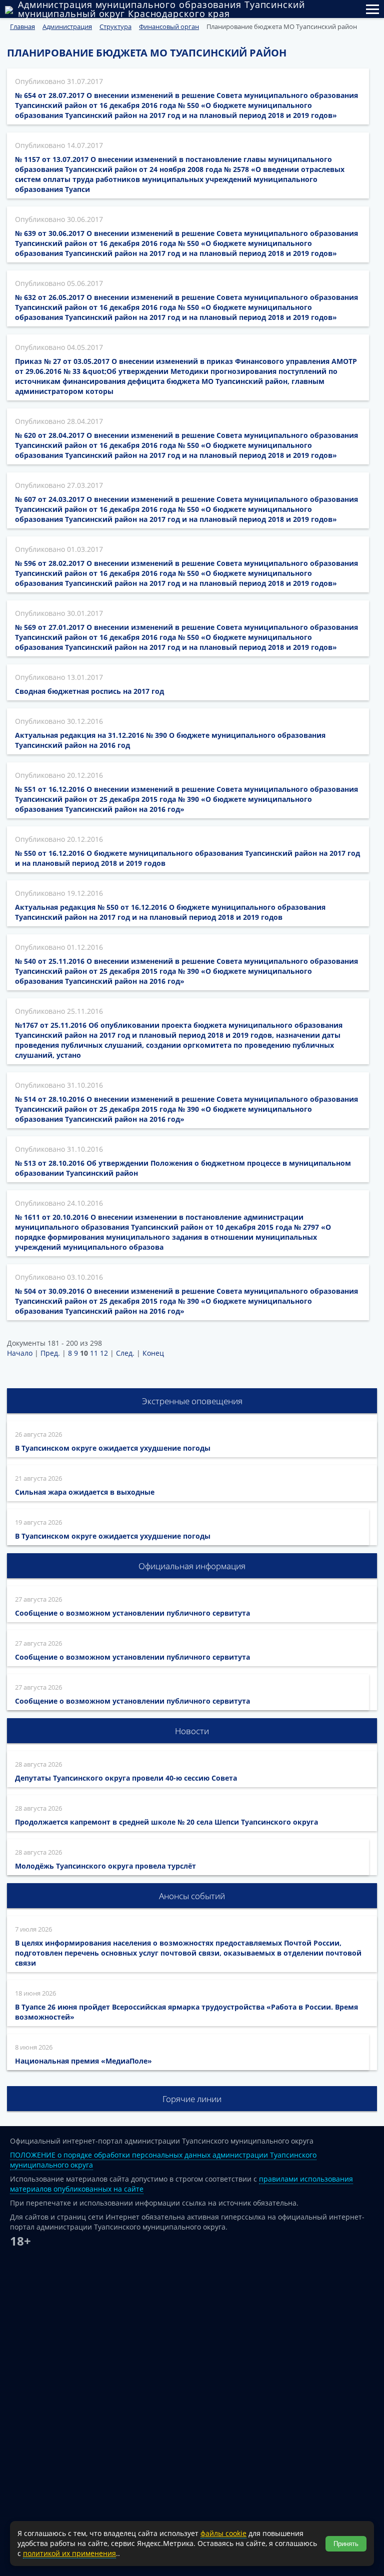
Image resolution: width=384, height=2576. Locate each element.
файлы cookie (223, 2533)
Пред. (50, 1353)
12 (104, 1353)
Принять (346, 2544)
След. (125, 1353)
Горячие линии (192, 2099)
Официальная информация (192, 1566)
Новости (192, 1731)
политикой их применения (69, 2553)
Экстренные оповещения (192, 1401)
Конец (153, 1353)
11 (94, 1353)
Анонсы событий (192, 1896)
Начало (20, 1353)
